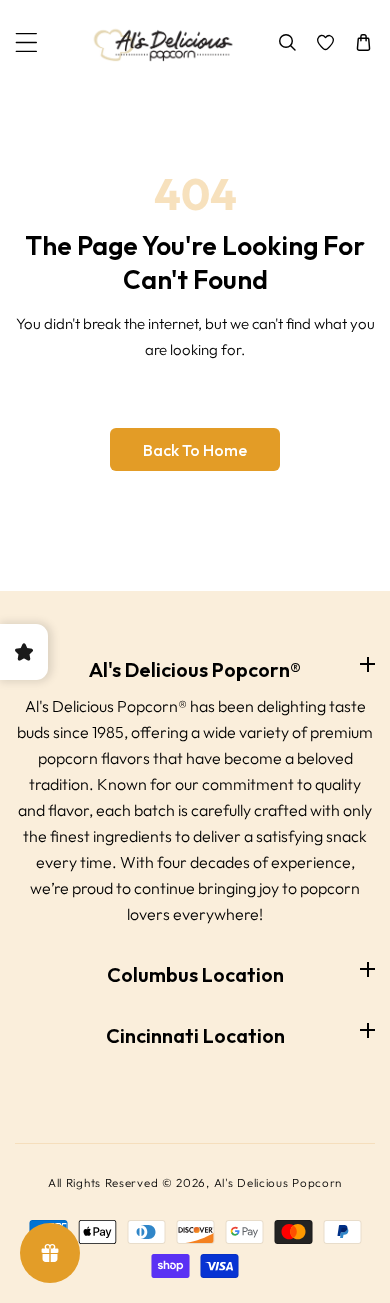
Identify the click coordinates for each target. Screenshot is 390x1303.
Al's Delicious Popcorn (278, 1182)
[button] (26, 42)
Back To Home (195, 450)
